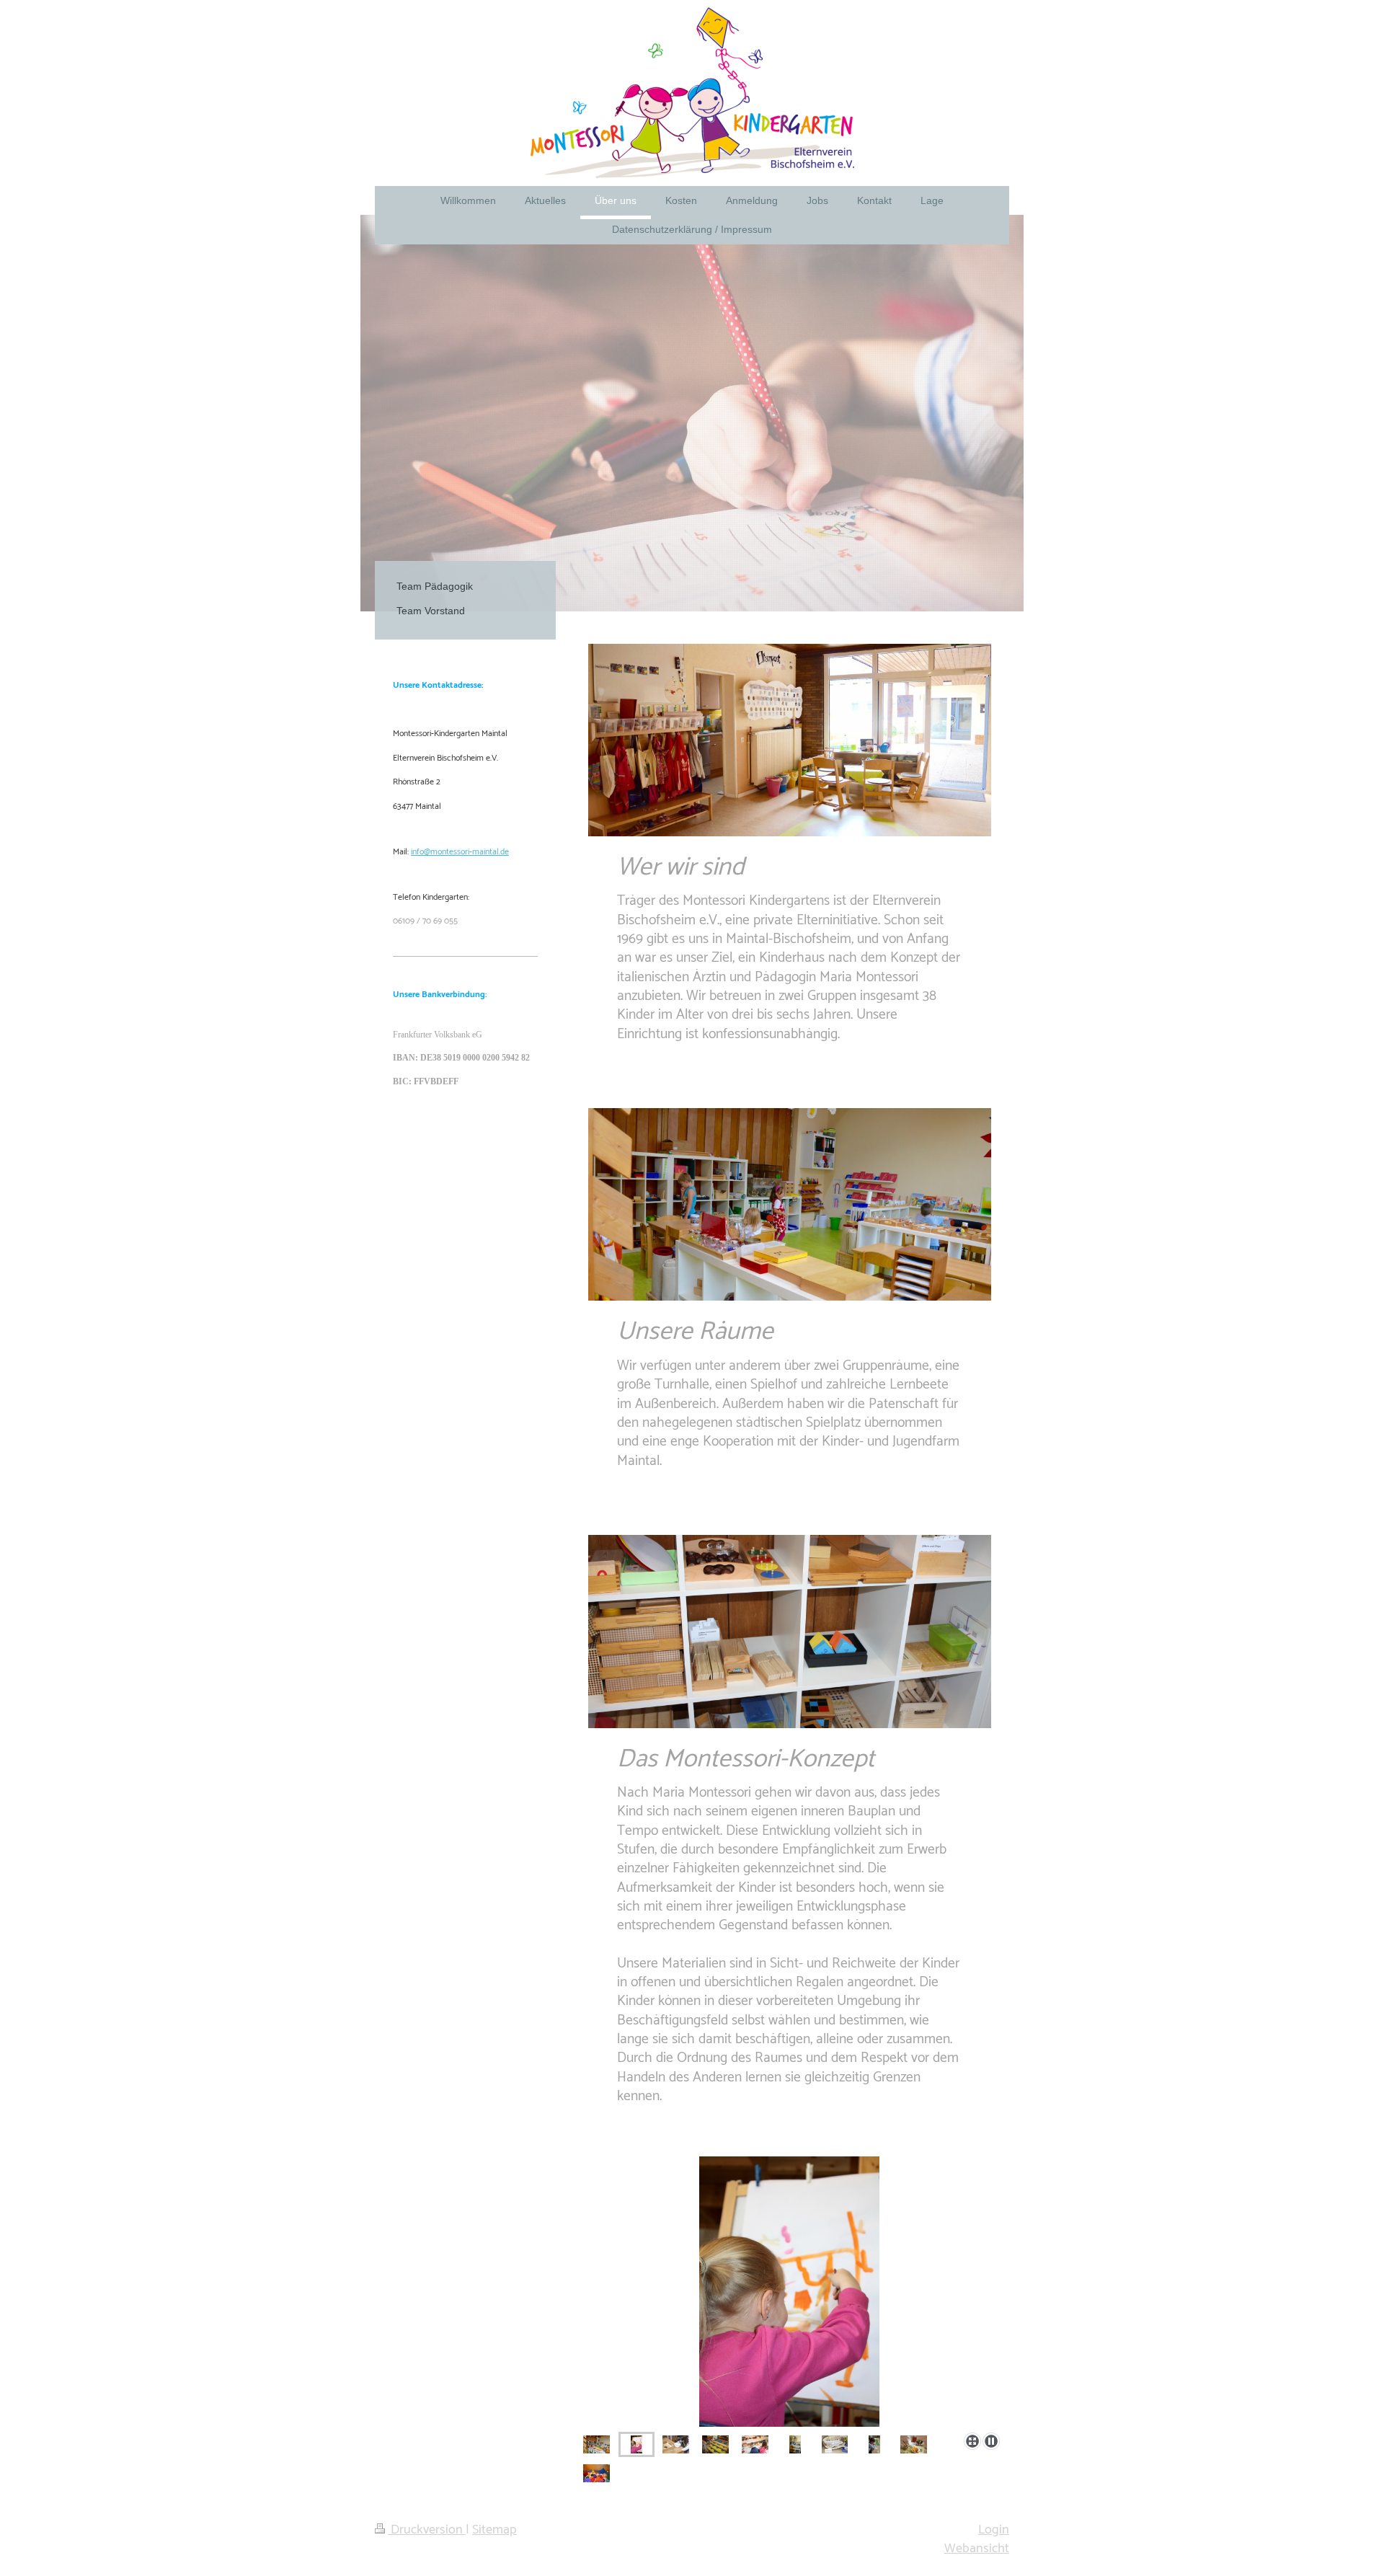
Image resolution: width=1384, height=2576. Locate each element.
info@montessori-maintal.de (460, 852)
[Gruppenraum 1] (596, 2444)
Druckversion (427, 2530)
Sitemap (494, 2530)
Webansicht (977, 2549)
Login (994, 2530)
